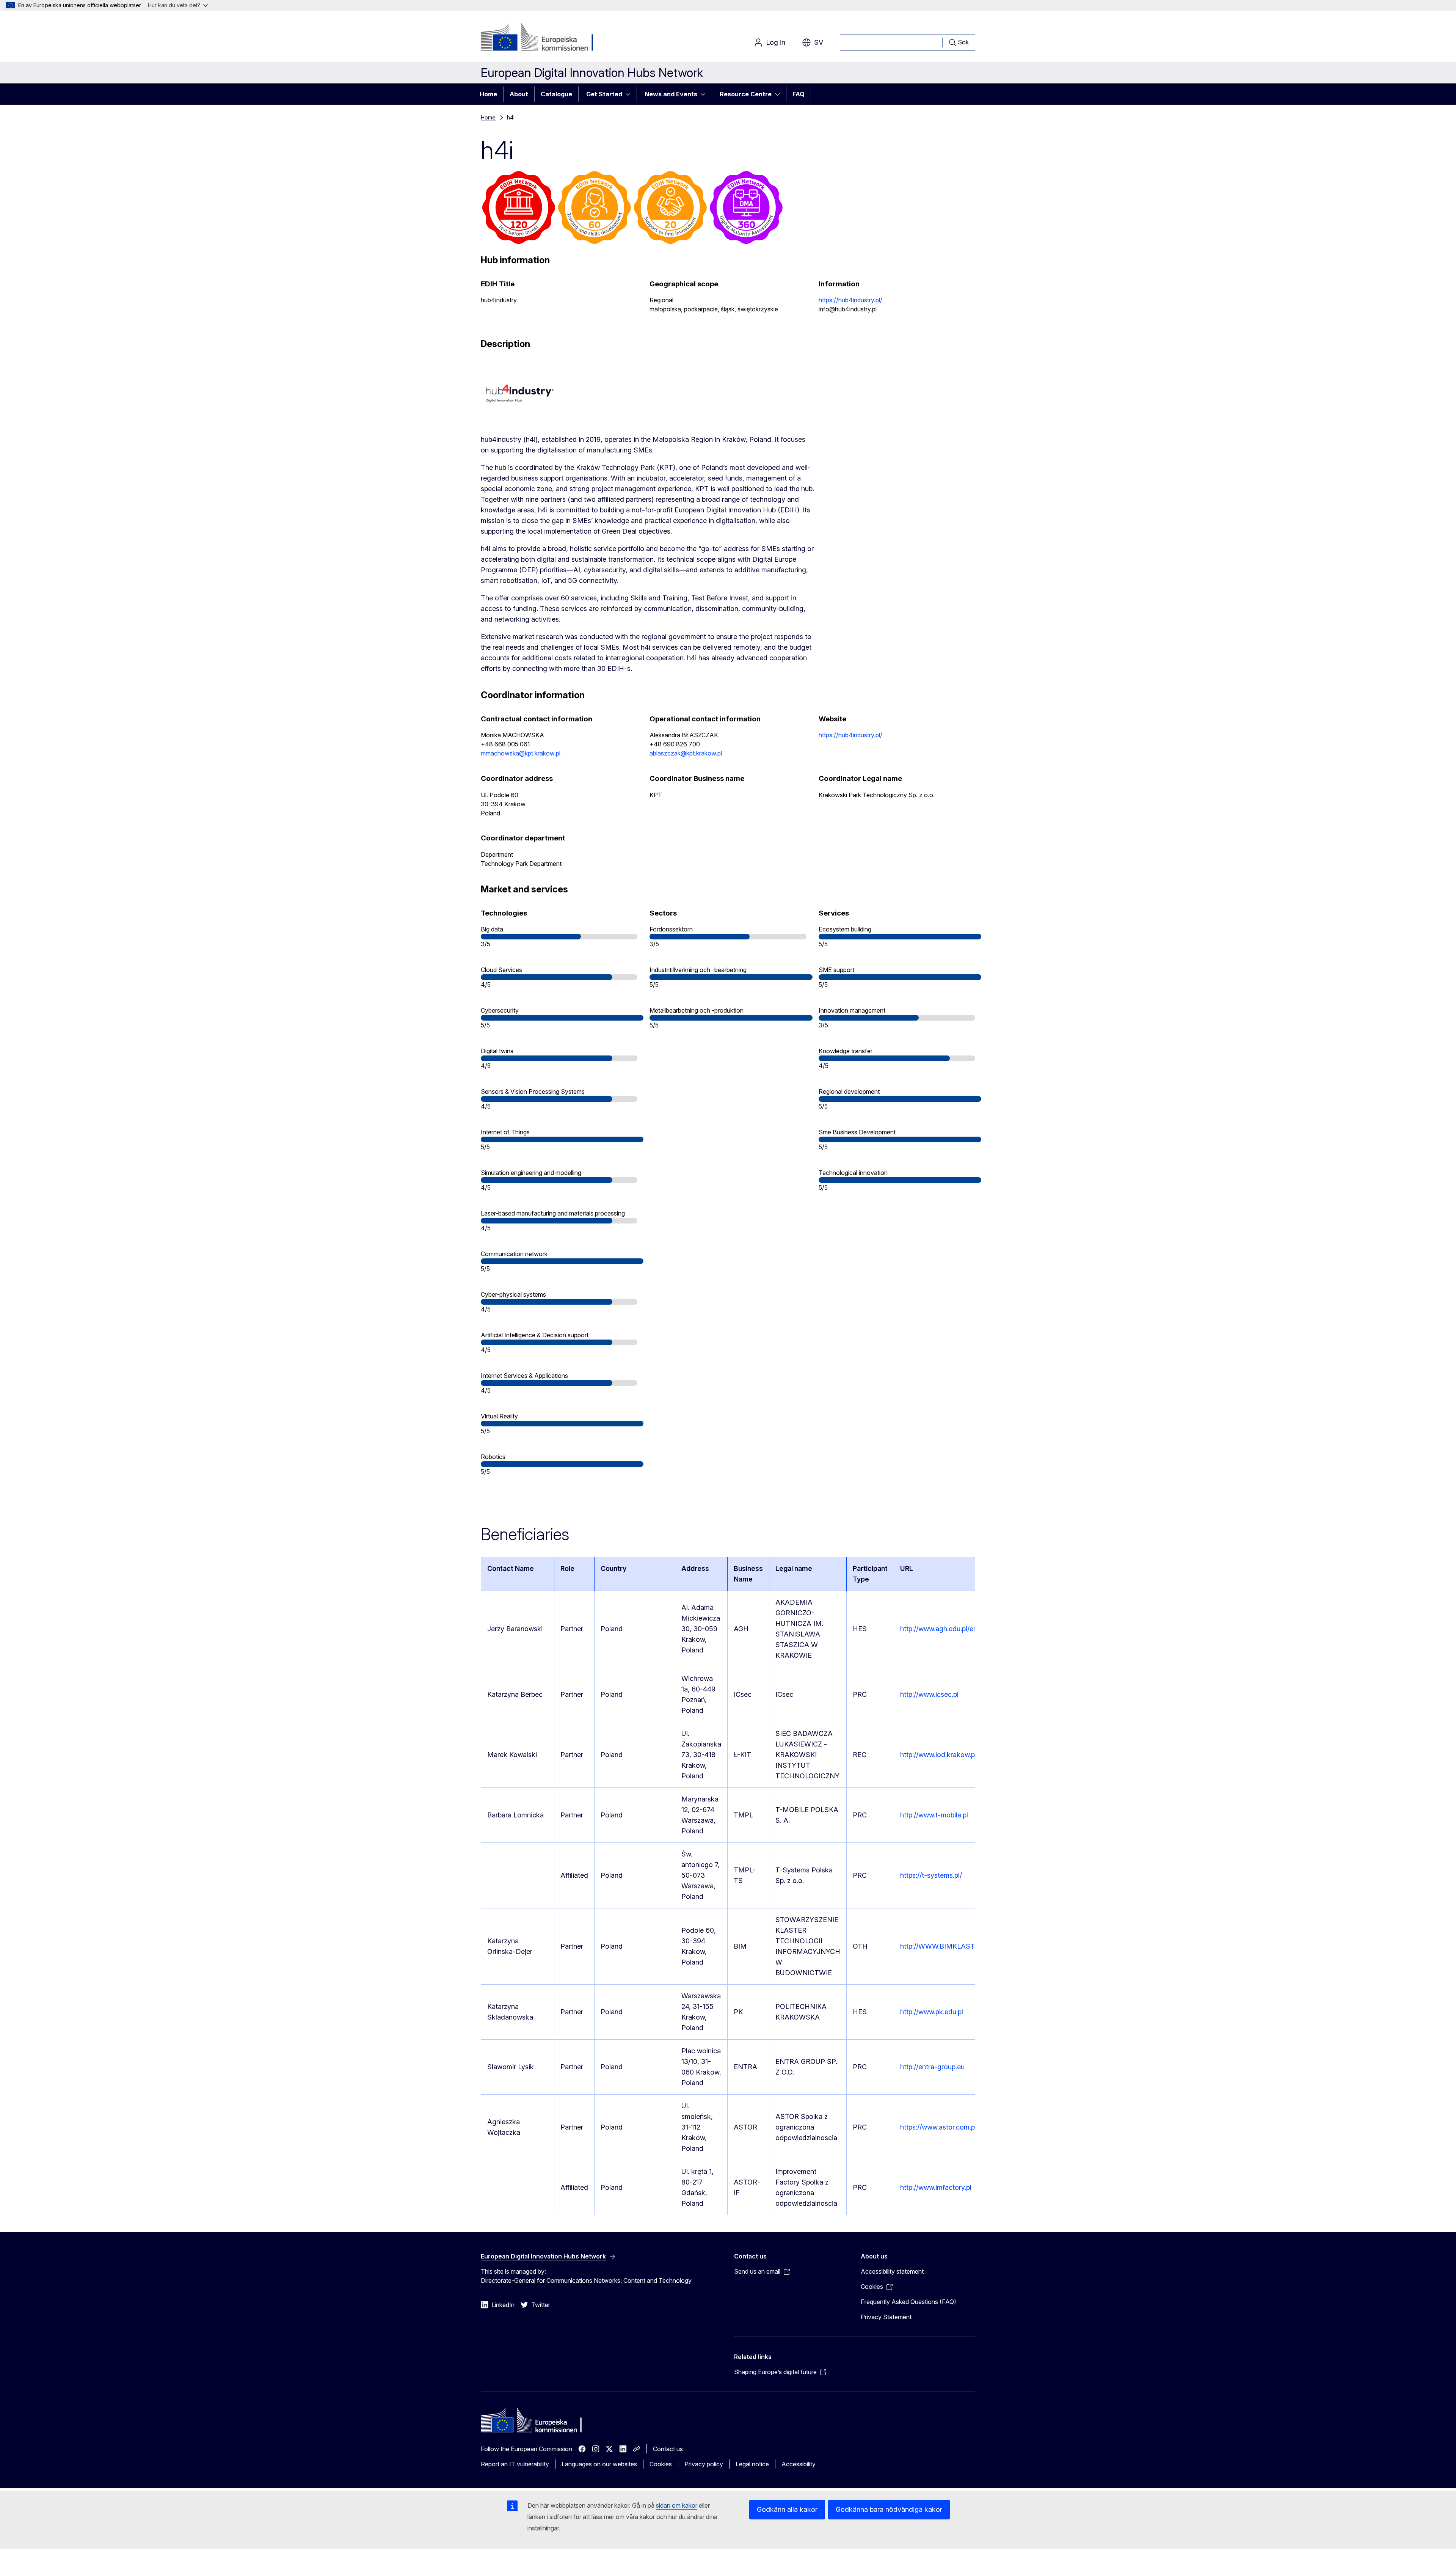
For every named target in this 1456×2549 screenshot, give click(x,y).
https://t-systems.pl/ (931, 1875)
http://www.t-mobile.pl (934, 1815)
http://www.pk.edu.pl (932, 2012)
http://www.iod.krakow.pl (938, 1755)
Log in (776, 42)
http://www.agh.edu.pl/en (939, 1629)
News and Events (671, 94)
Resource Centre (746, 94)
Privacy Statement (886, 2317)
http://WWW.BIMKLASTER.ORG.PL (955, 1946)
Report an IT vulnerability (515, 2464)
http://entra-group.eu (932, 2067)
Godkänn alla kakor (787, 2509)
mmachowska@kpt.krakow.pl (521, 753)
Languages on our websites (599, 2464)
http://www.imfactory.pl (936, 2187)
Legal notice (752, 2464)
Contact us (668, 2449)
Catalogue (556, 94)
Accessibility (799, 2464)
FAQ (799, 94)
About (519, 94)
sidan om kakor (677, 2505)
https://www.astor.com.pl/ (939, 2127)
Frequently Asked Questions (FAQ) (908, 2302)
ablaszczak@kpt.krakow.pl (686, 753)
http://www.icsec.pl (929, 1694)
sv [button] (819, 42)
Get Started (604, 94)
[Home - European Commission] (542, 38)
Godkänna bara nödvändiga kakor (889, 2509)
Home (488, 94)
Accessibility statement (892, 2271)
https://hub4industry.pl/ (850, 300)
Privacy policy (704, 2464)
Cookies (661, 2464)
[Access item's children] (630, 94)
